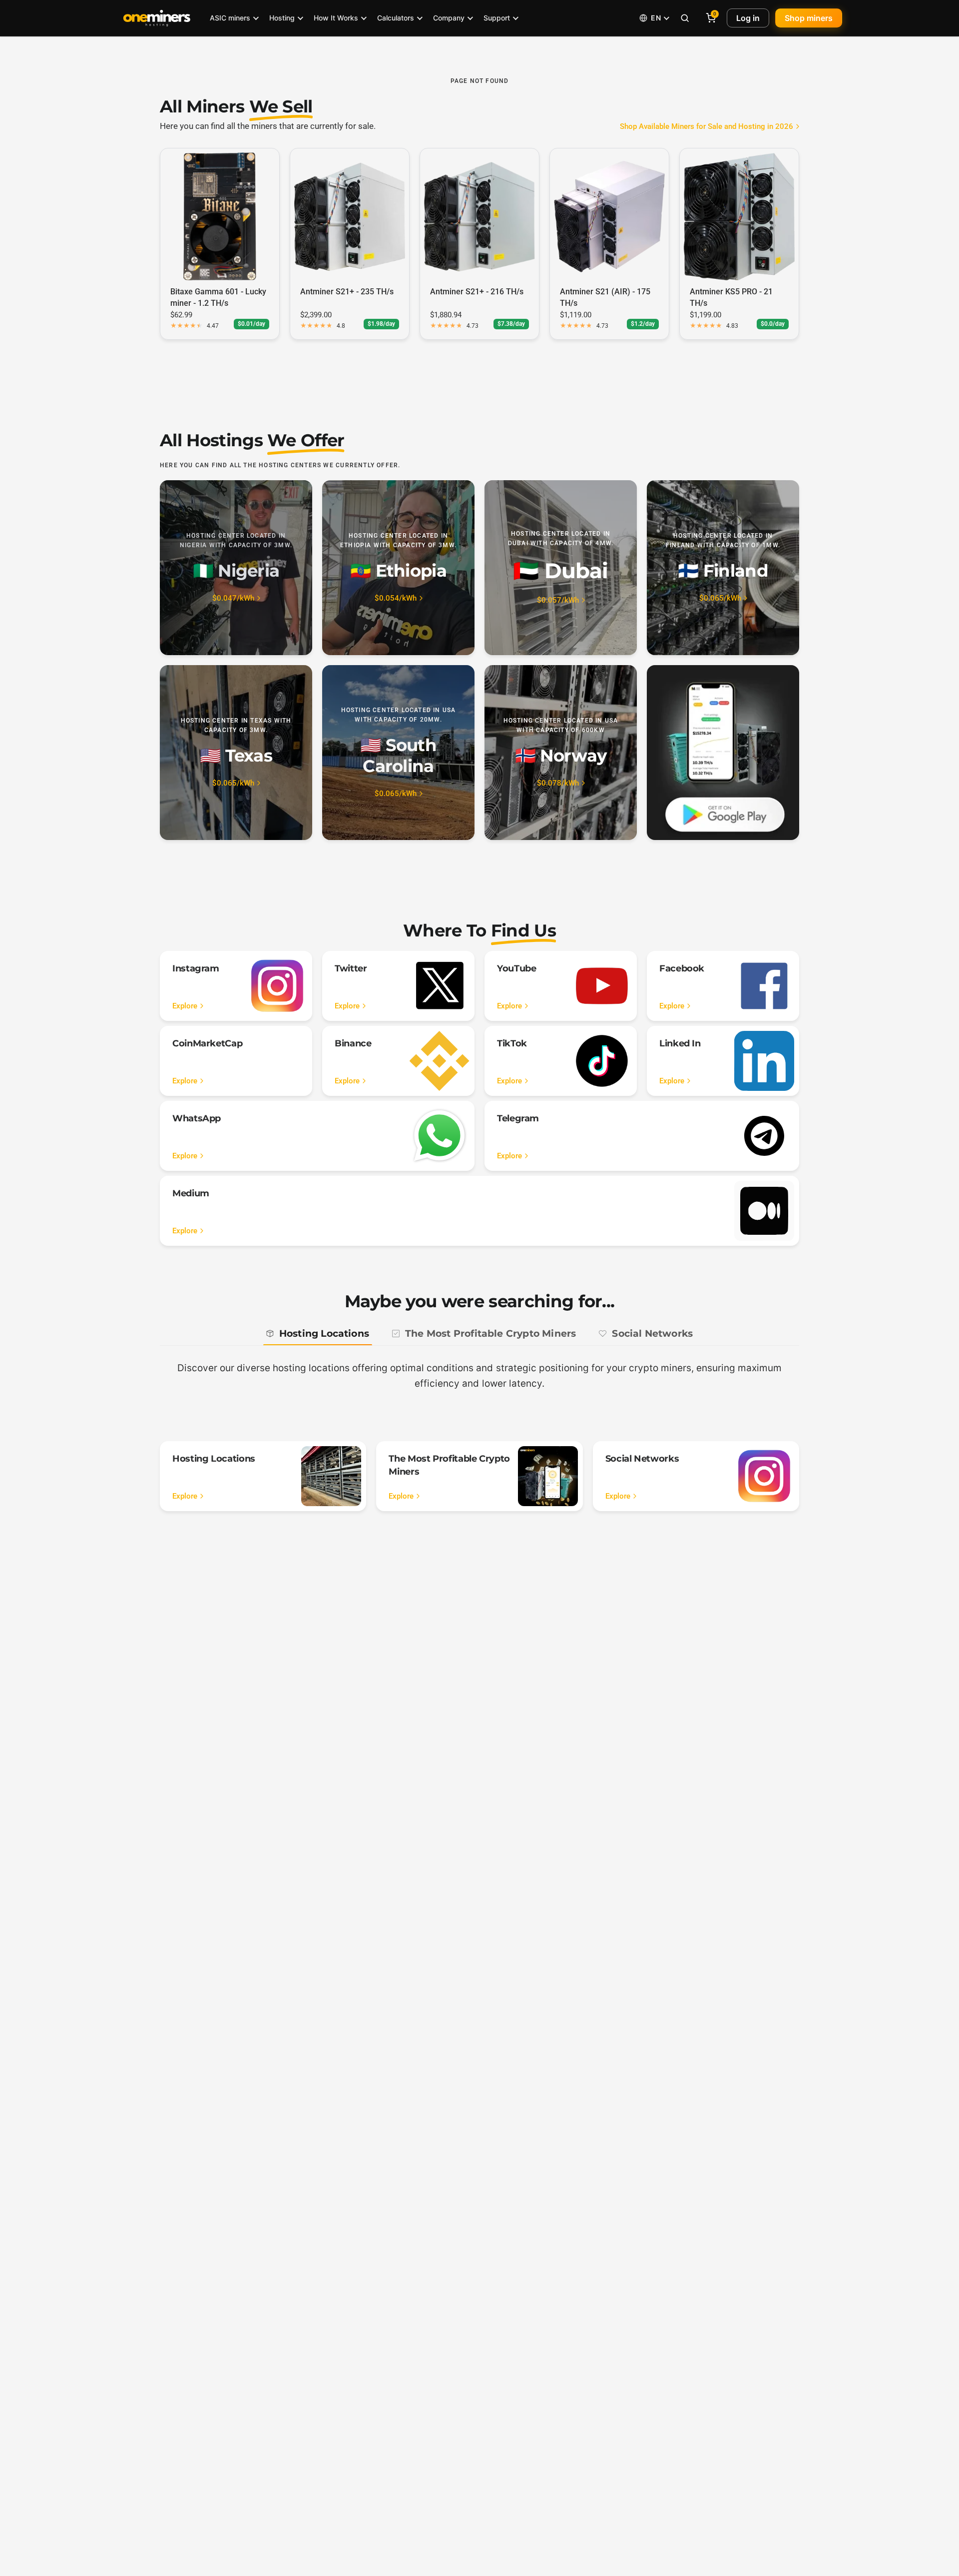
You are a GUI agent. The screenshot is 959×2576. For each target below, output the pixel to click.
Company (449, 18)
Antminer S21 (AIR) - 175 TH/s (605, 297)
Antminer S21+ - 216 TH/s (477, 292)
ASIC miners (230, 18)
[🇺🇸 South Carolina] (398, 753)
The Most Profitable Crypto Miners (490, 1333)
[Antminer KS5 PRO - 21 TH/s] (739, 216)
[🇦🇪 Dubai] (561, 568)
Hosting (282, 18)
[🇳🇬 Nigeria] (236, 568)
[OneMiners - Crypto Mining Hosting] (157, 18)
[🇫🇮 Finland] (723, 568)
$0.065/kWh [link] (720, 598)
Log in (748, 18)
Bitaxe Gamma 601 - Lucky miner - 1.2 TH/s (218, 297)
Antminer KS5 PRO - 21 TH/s (731, 297)
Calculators (396, 18)
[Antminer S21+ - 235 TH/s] (350, 216)
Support (497, 18)
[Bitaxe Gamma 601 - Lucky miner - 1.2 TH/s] (220, 216)
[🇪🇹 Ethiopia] (398, 568)
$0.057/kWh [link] (558, 600)
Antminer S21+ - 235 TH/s (347, 292)
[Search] (685, 18)
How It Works (336, 18)
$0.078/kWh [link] (558, 783)
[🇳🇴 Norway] (561, 753)
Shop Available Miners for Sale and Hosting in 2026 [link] (707, 127)
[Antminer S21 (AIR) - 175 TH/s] (609, 216)
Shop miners (809, 18)
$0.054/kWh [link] (396, 598)
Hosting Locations (324, 1333)
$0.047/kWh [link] (233, 598)
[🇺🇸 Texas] (236, 753)
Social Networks (652, 1333)
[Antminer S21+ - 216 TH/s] (479, 216)
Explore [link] (185, 1006)
